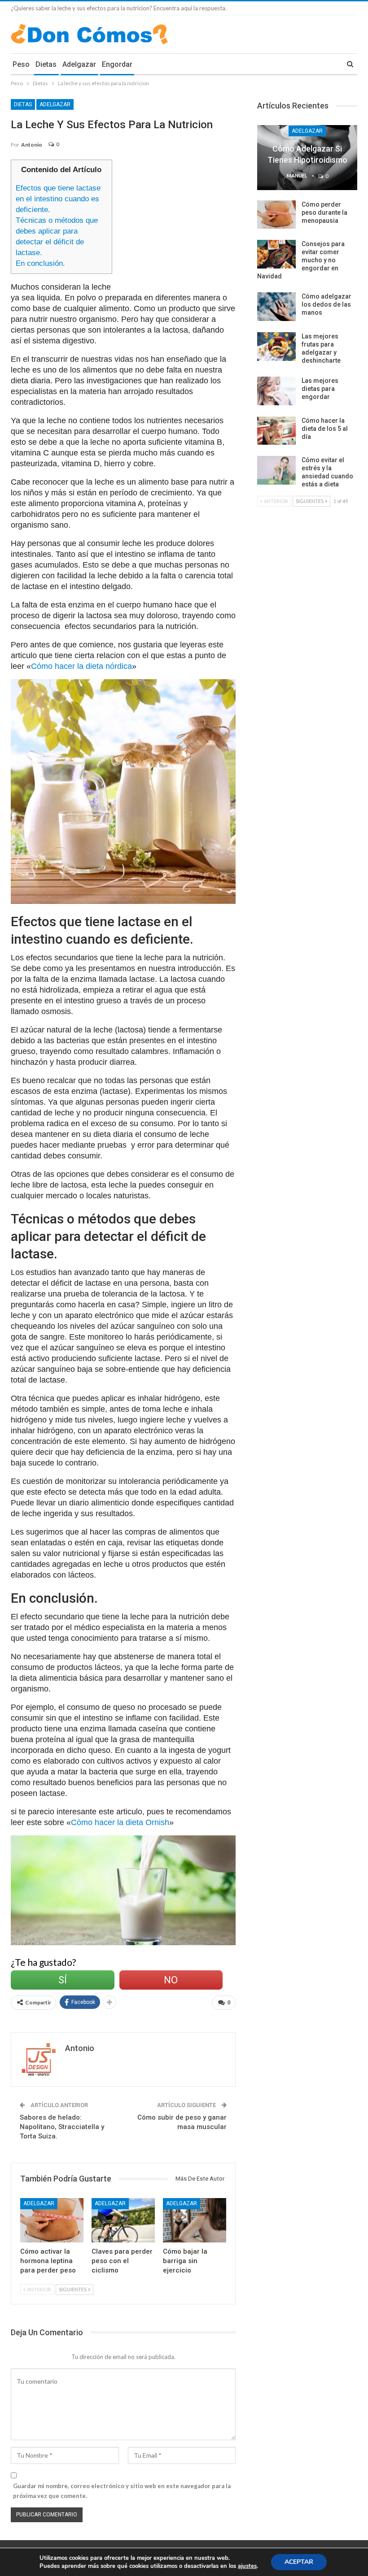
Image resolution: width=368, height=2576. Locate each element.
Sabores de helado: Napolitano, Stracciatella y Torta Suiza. (62, 2127)
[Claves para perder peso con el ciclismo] (123, 2220)
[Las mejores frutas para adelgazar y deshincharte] (276, 347)
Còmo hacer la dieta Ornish (120, 1822)
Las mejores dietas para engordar (320, 389)
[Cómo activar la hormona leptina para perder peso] (52, 2220)
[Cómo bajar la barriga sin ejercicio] (195, 2220)
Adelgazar (79, 64)
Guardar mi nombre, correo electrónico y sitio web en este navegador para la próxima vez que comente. (122, 2491)
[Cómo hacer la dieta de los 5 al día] (276, 431)
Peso (21, 64)
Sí (63, 1980)
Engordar (117, 64)
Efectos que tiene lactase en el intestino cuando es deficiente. (58, 199)
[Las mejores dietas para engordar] (276, 391)
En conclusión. (40, 263)
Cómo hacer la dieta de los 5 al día (325, 429)
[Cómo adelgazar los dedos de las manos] (276, 307)
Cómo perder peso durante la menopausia (324, 212)
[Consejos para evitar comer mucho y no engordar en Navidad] (276, 254)
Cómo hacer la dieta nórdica (81, 666)
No (171, 1980)
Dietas (46, 64)
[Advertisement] (196, 222)
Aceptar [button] (299, 2562)
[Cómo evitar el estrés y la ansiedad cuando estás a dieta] (276, 470)
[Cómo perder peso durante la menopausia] (276, 215)
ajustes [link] (247, 2566)
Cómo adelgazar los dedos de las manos (326, 304)
